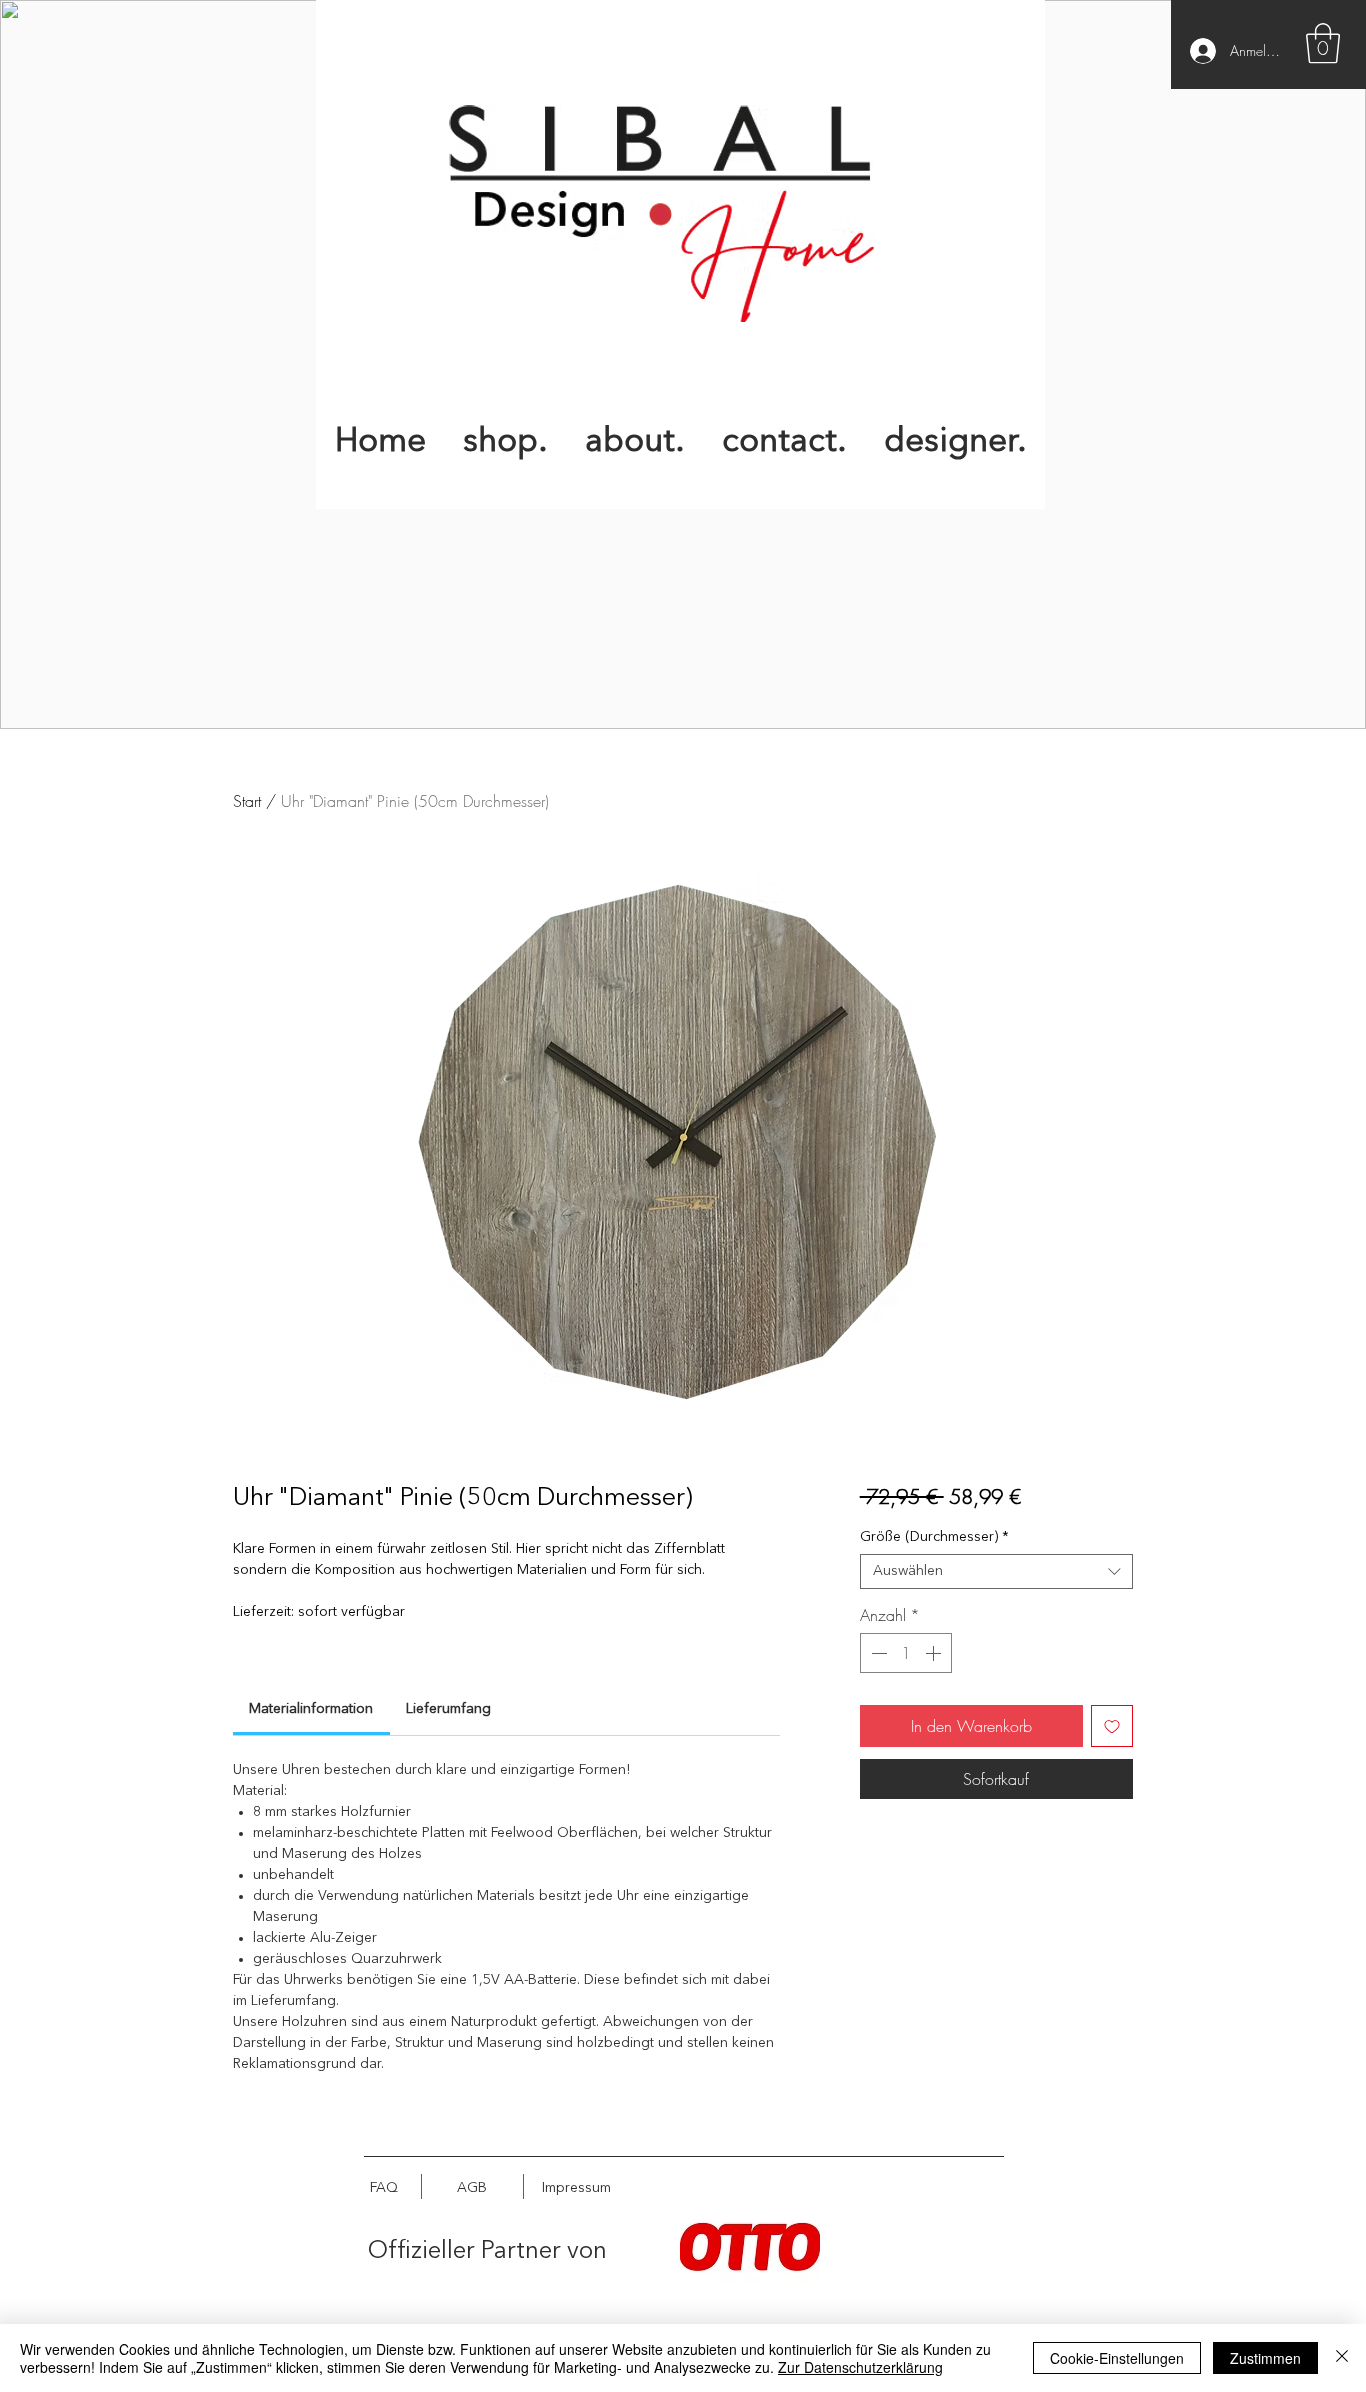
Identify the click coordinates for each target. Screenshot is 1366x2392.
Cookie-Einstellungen (1117, 2358)
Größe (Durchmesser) (934, 1537)
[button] (1323, 43)
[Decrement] (877, 1653)
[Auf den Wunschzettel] (1112, 1726)
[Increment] (935, 1653)
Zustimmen (1265, 2358)
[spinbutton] (906, 1653)
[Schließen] (1342, 2358)
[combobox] (996, 1571)
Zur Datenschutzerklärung (860, 2367)
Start (247, 801)
